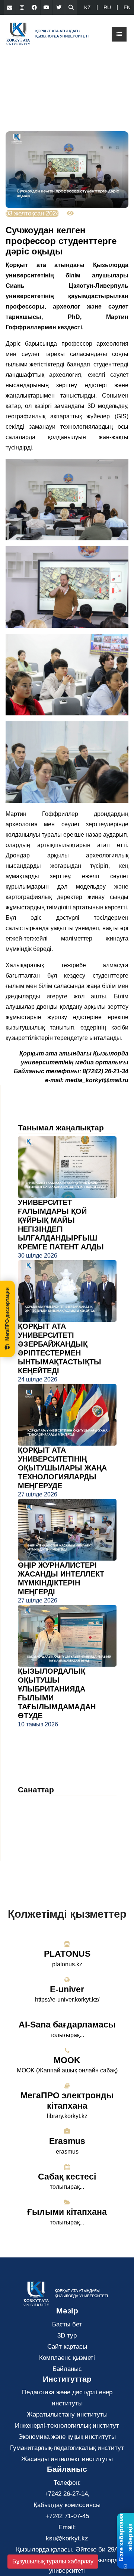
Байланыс (67, 2369)
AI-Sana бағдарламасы (67, 2025)
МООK (67, 2060)
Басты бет (67, 2324)
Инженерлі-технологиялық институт (67, 2426)
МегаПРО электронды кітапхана (67, 2101)
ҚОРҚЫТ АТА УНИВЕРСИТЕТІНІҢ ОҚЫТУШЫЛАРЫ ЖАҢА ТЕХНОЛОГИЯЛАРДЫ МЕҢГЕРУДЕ (62, 1468)
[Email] (10, 7)
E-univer (67, 1989)
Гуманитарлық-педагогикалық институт (67, 2448)
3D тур (67, 2335)
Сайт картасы (67, 2347)
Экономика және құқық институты (67, 2437)
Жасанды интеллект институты (67, 2459)
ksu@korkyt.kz (67, 2538)
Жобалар (37, 1837)
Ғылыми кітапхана (67, 2212)
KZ (87, 7)
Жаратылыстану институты (67, 2414)
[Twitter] (59, 7)
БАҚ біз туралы (48, 1826)
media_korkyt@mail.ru (97, 1080)
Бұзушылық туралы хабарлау (53, 2561)
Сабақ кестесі (67, 2177)
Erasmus (67, 2141)
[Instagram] (22, 7)
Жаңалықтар (45, 1804)
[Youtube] (47, 7)
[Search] (71, 7)
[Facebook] (34, 7)
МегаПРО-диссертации (7, 1314)
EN (127, 7)
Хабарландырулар (52, 1815)
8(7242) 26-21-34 (106, 1071)
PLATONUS (67, 1954)
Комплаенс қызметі (67, 2358)
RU (107, 7)
